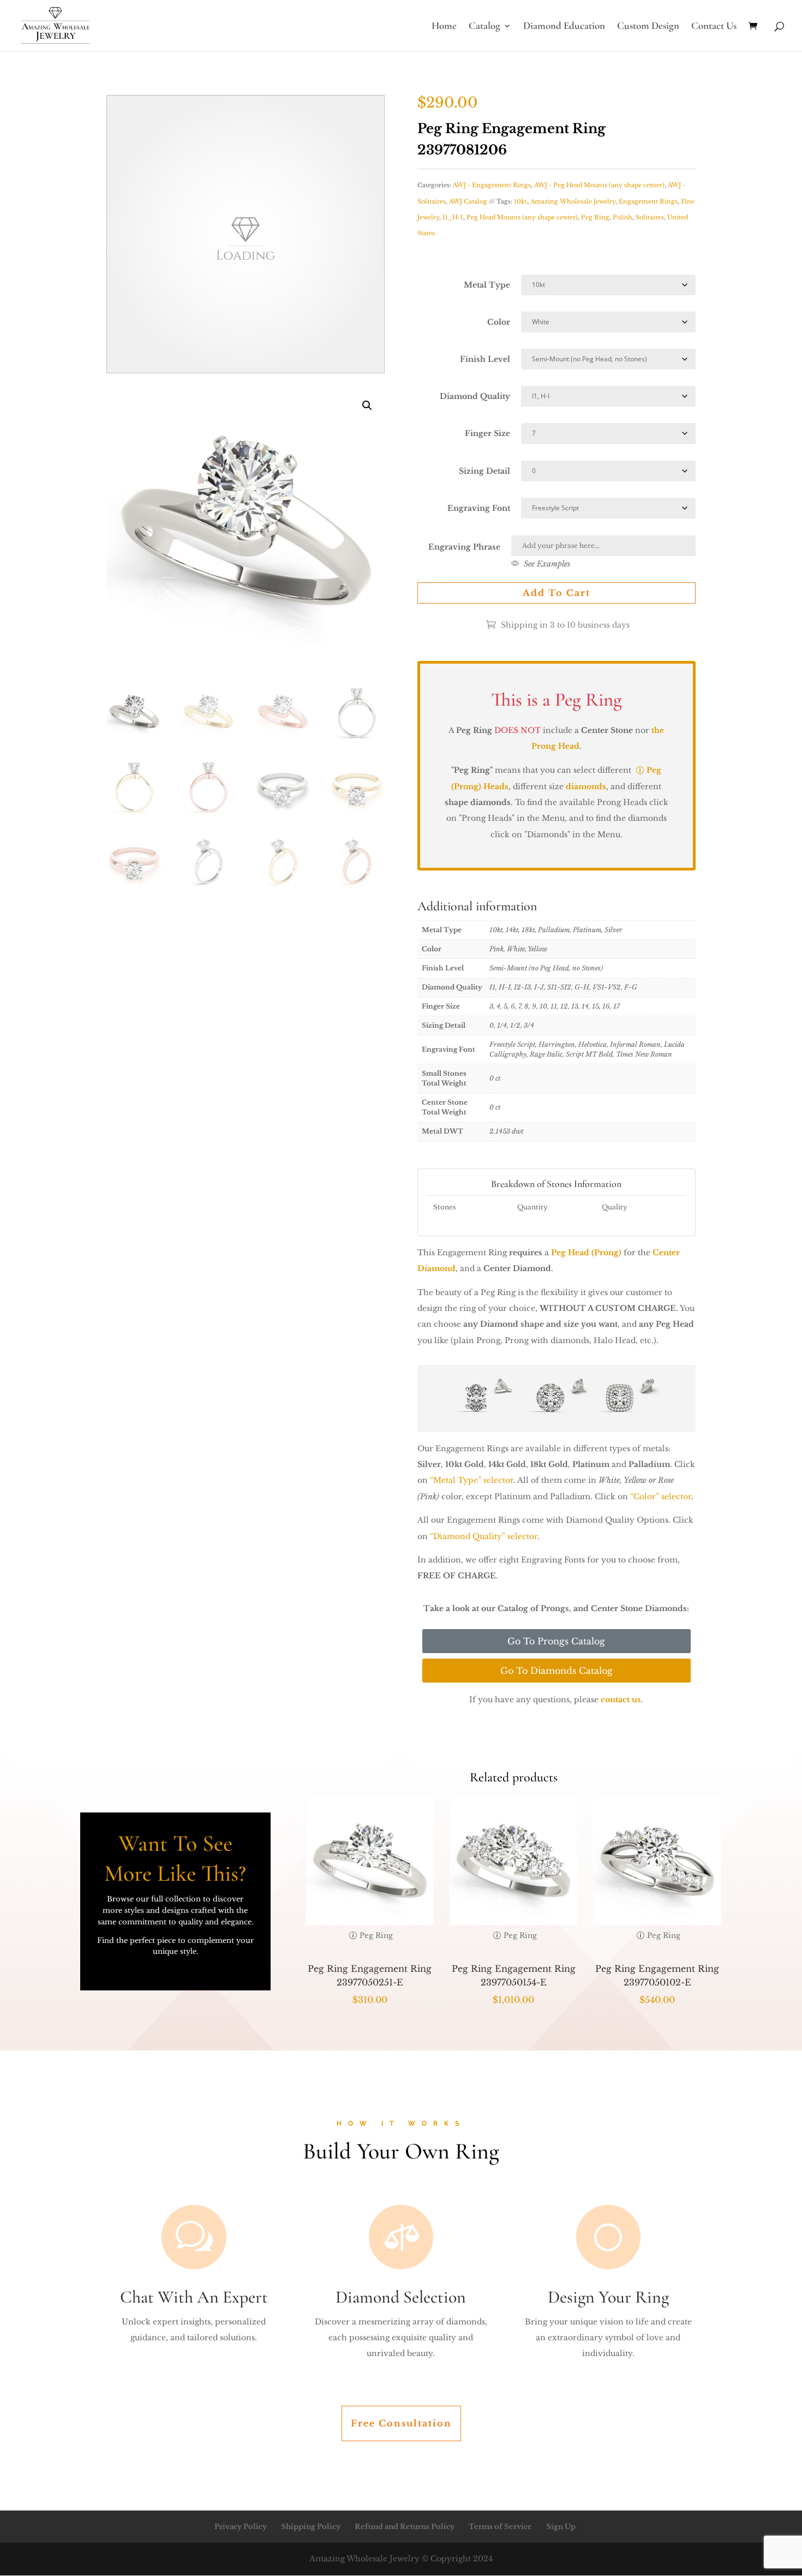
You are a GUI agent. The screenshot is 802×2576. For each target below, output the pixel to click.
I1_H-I (453, 217)
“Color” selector (661, 1496)
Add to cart (556, 593)
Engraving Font (479, 508)
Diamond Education (564, 27)
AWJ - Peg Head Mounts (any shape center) (599, 185)
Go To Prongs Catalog (556, 1641)
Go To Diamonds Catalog (556, 1671)
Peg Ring (595, 217)
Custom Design (648, 27)
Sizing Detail (484, 471)
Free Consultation (401, 2423)
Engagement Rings (648, 201)
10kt (520, 201)
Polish (623, 217)
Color (499, 322)
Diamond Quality (475, 396)
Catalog (484, 27)
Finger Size (487, 433)
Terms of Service (500, 2527)
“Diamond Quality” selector (484, 1536)
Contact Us (714, 27)
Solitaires (650, 217)
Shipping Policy (311, 2527)
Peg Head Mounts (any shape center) (522, 217)
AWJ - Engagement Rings (492, 185)
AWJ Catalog (468, 201)
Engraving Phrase (464, 547)
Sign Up (561, 2527)
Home (444, 27)
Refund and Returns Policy (405, 2527)
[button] (367, 406)
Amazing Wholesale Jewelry (573, 201)
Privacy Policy (241, 2527)
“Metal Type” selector (472, 1480)
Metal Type (487, 285)
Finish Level (485, 359)
